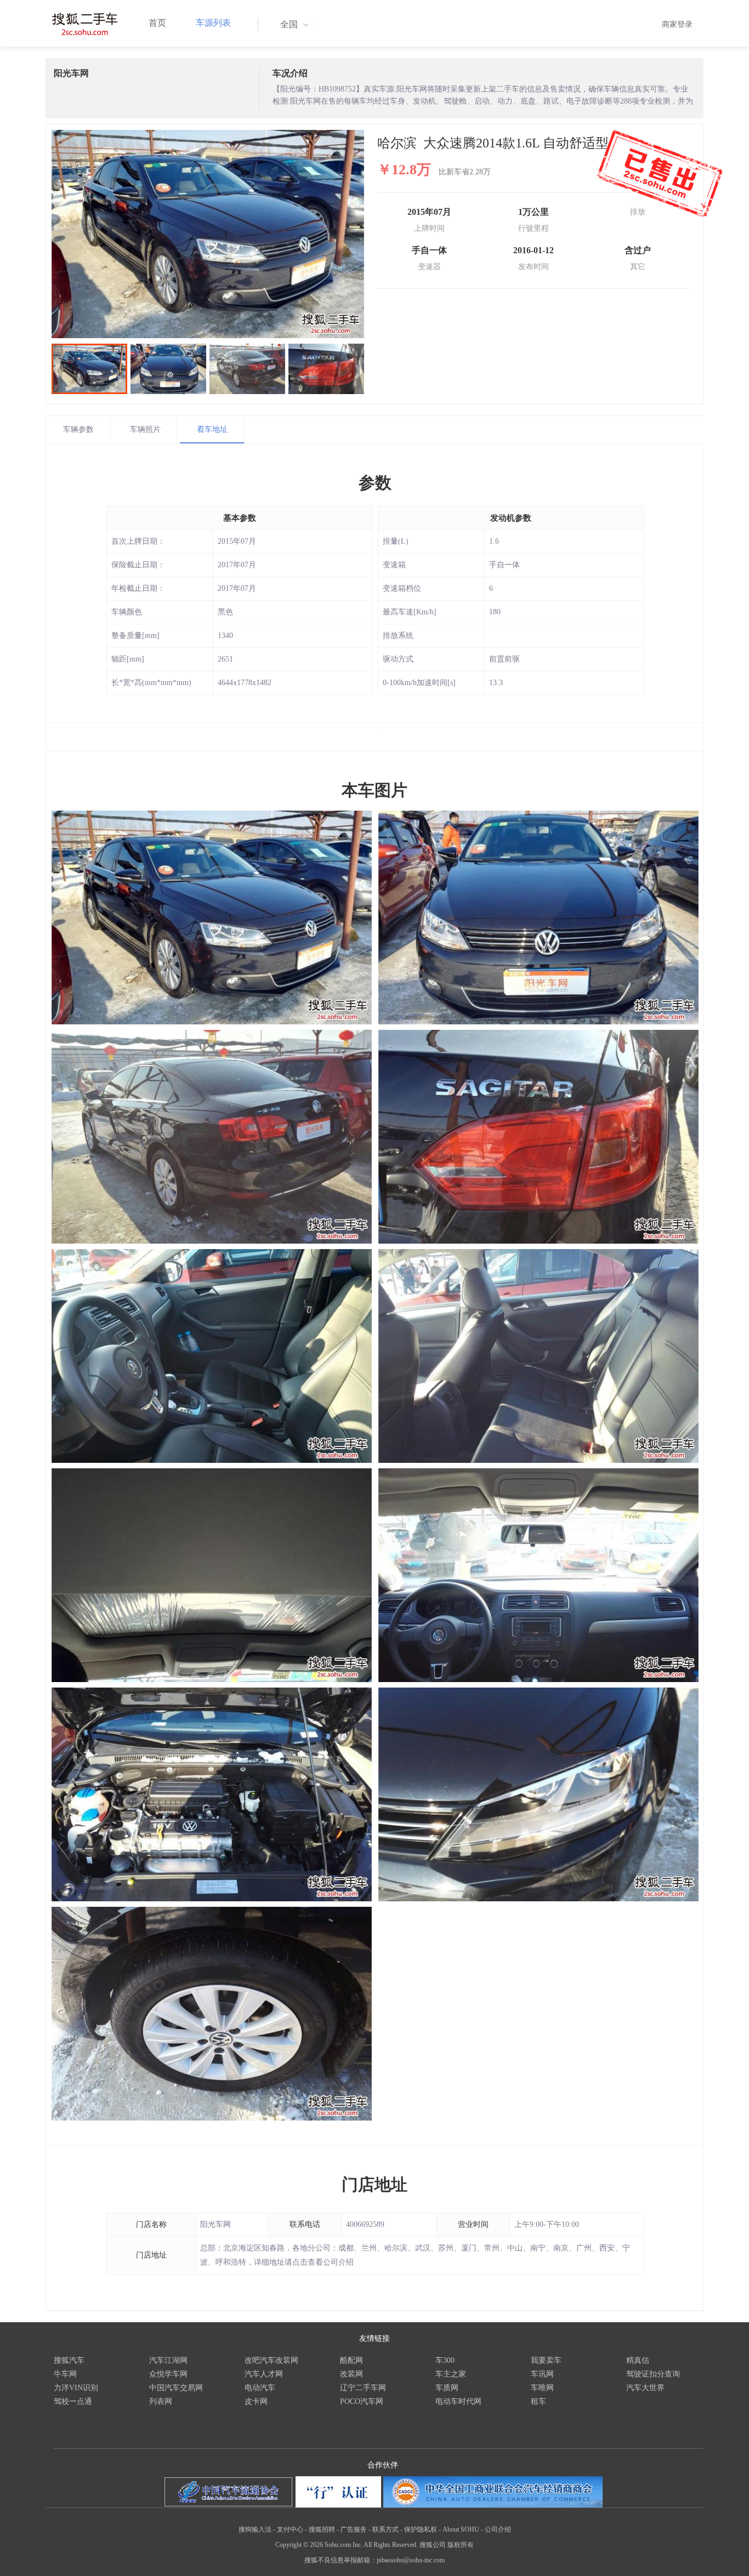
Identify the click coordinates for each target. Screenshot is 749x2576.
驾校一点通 (73, 2401)
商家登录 (677, 24)
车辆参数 (78, 429)
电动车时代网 (458, 2401)
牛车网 (65, 2374)
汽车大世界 (645, 2388)
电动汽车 (260, 2388)
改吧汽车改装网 (271, 2360)
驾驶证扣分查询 (653, 2374)
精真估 (638, 2360)
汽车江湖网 (168, 2360)
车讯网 (542, 2374)
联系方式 (385, 2529)
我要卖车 (546, 2360)
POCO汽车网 (362, 2401)
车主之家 (451, 2374)
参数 (375, 483)
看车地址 (212, 429)
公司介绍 (498, 2529)
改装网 (351, 2374)
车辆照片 (145, 429)
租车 (538, 2401)
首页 (157, 23)
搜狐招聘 (322, 2529)
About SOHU (461, 2529)
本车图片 (374, 790)
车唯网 (542, 2388)
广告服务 (354, 2529)
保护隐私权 (421, 2529)
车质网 (447, 2388)
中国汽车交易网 (176, 2388)
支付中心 (290, 2529)
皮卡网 (256, 2401)
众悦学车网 (168, 2374)
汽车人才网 (264, 2374)
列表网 (161, 2401)
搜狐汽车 (69, 2360)
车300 (445, 2360)
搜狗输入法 (255, 2529)
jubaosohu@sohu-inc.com (411, 2560)
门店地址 (374, 2184)
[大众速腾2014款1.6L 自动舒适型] (208, 234)
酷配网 (351, 2360)
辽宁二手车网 (363, 2388)
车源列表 (213, 23)
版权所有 (461, 2545)
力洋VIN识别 (76, 2388)
